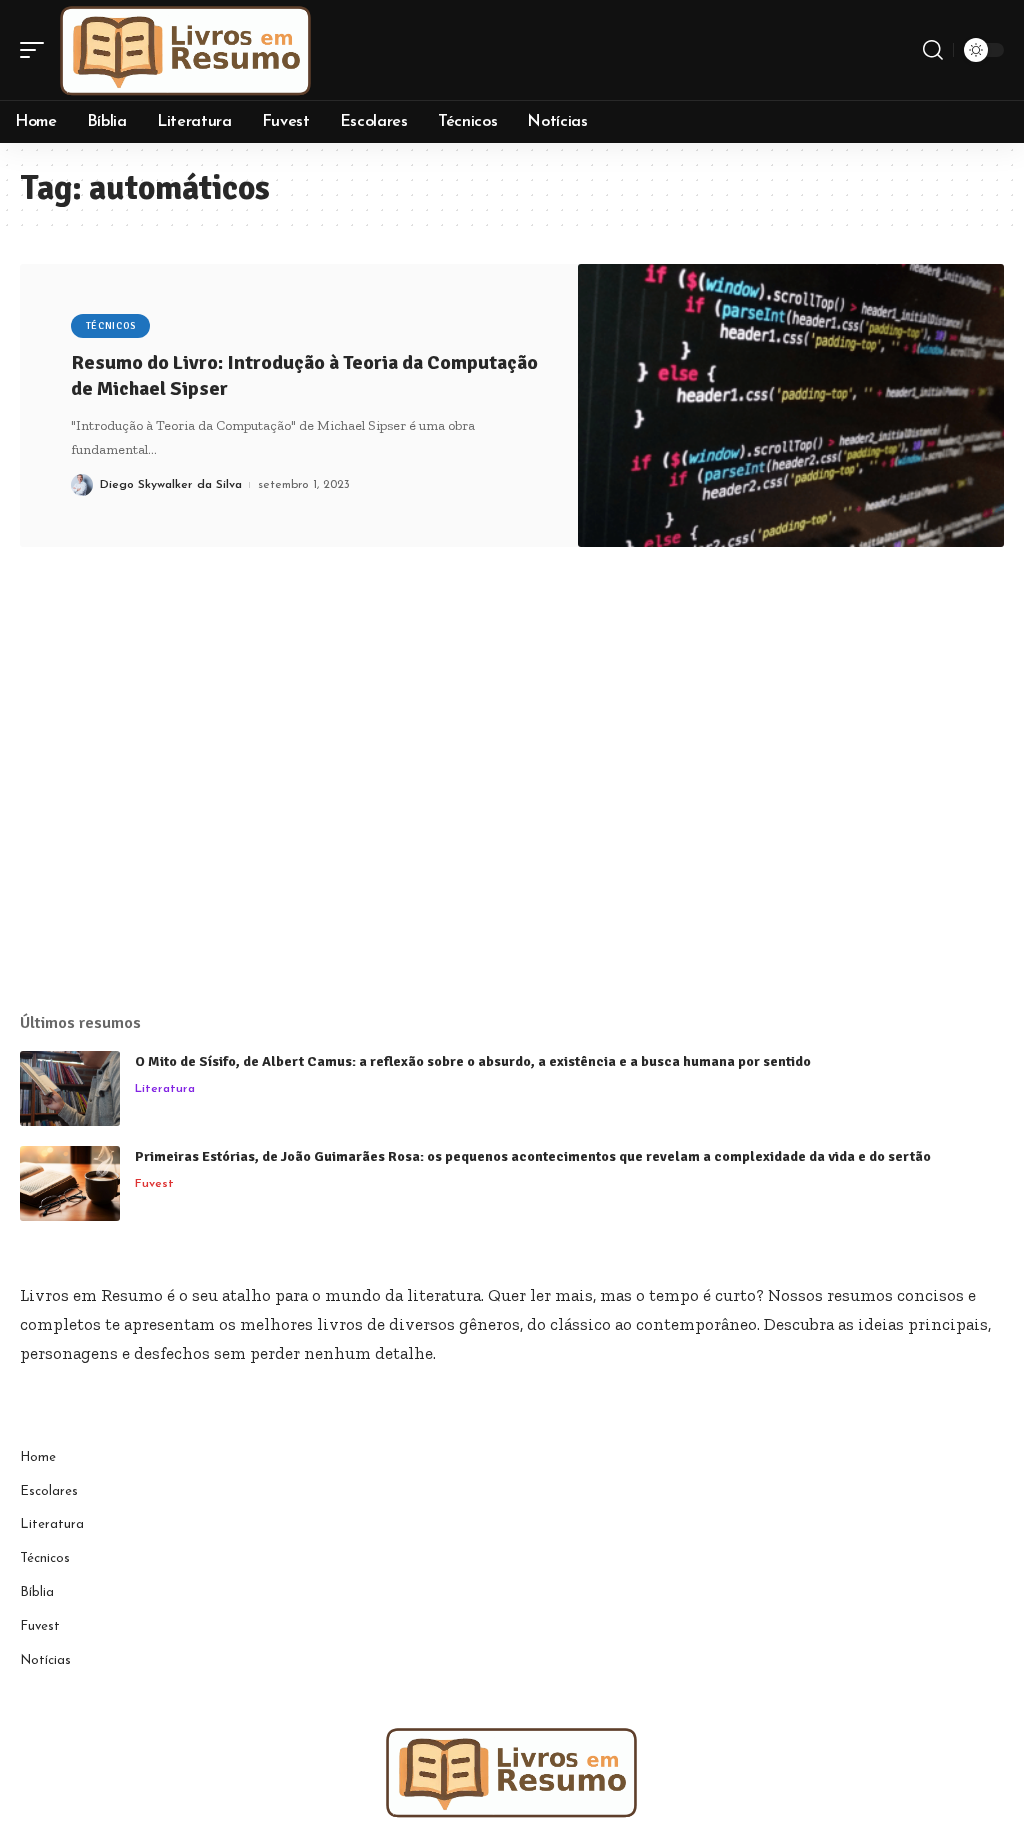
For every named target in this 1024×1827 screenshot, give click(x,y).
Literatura (165, 1089)
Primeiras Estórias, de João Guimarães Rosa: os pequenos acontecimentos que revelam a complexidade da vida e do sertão (533, 1156)
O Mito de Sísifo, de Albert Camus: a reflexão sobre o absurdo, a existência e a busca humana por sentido (473, 1061)
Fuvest (154, 1184)
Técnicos (111, 326)
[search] (933, 50)
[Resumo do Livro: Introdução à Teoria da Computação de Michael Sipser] (791, 405)
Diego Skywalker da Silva (171, 485)
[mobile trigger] (37, 50)
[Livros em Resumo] (186, 50)
